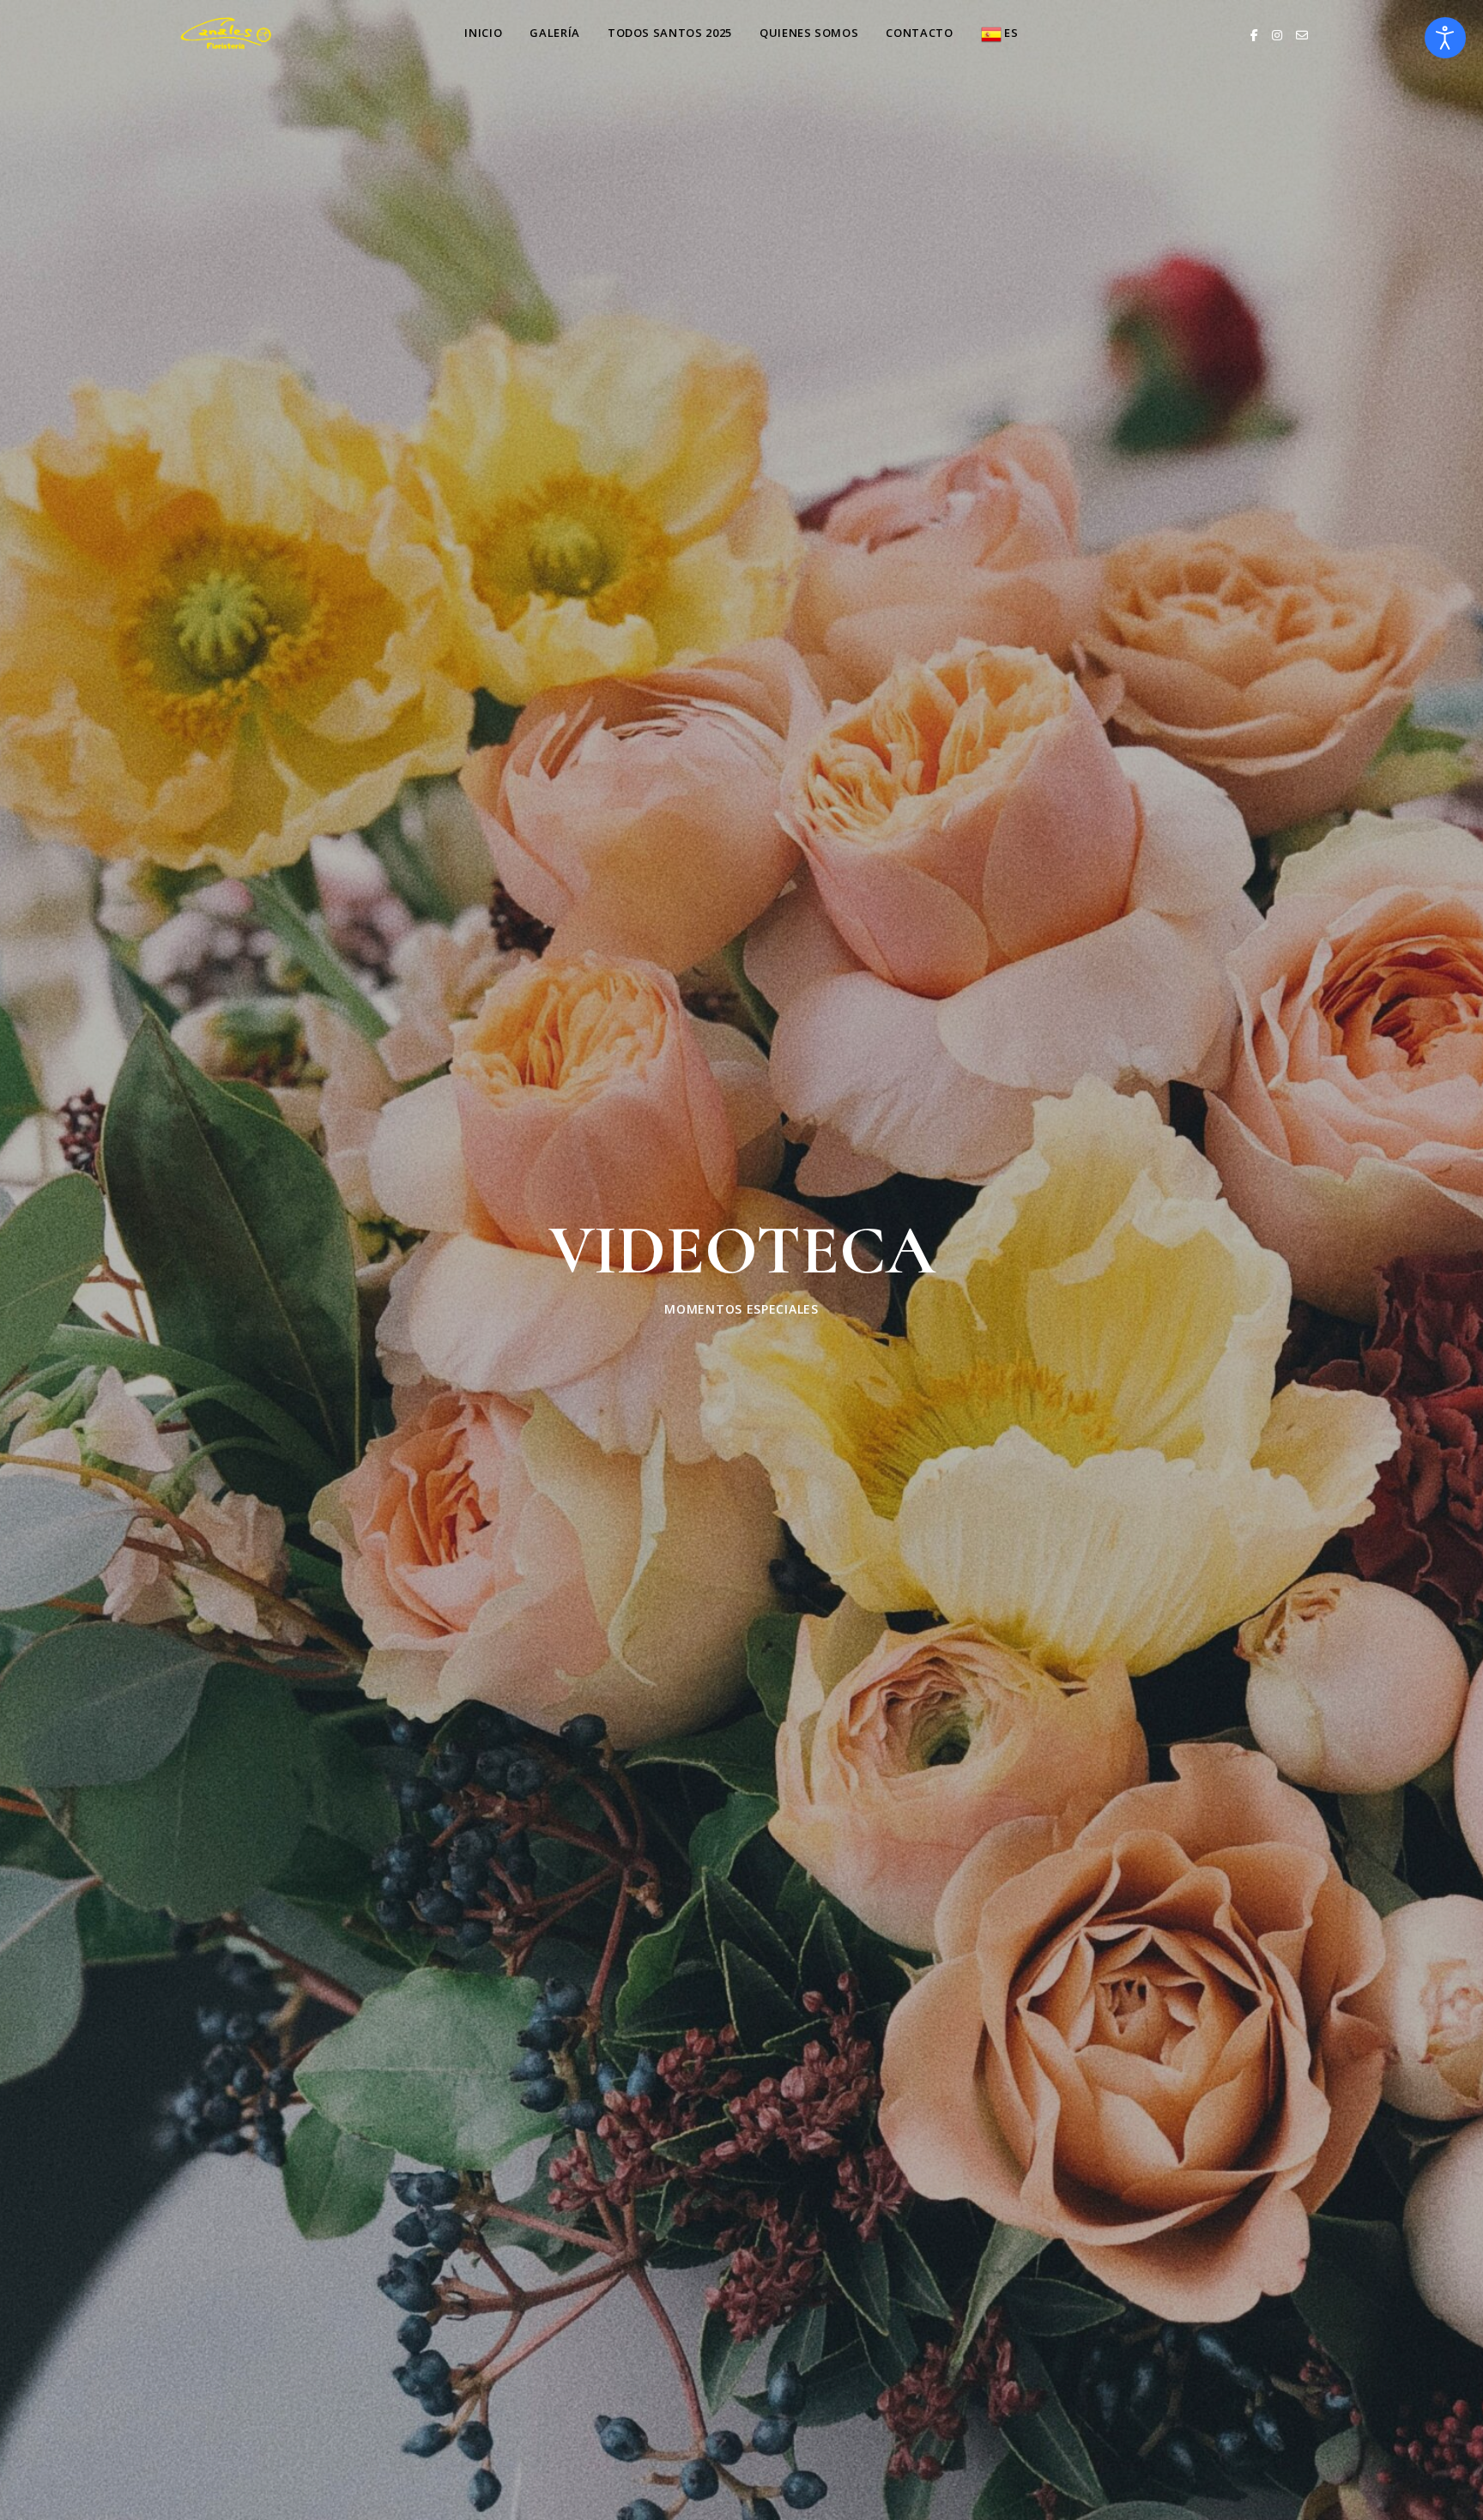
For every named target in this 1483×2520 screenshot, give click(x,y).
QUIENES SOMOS (809, 33)
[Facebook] (1254, 35)
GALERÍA (555, 33)
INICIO (483, 33)
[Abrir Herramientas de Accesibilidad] (1445, 38)
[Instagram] (1277, 35)
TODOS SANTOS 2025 (670, 33)
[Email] (1302, 35)
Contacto (919, 33)
